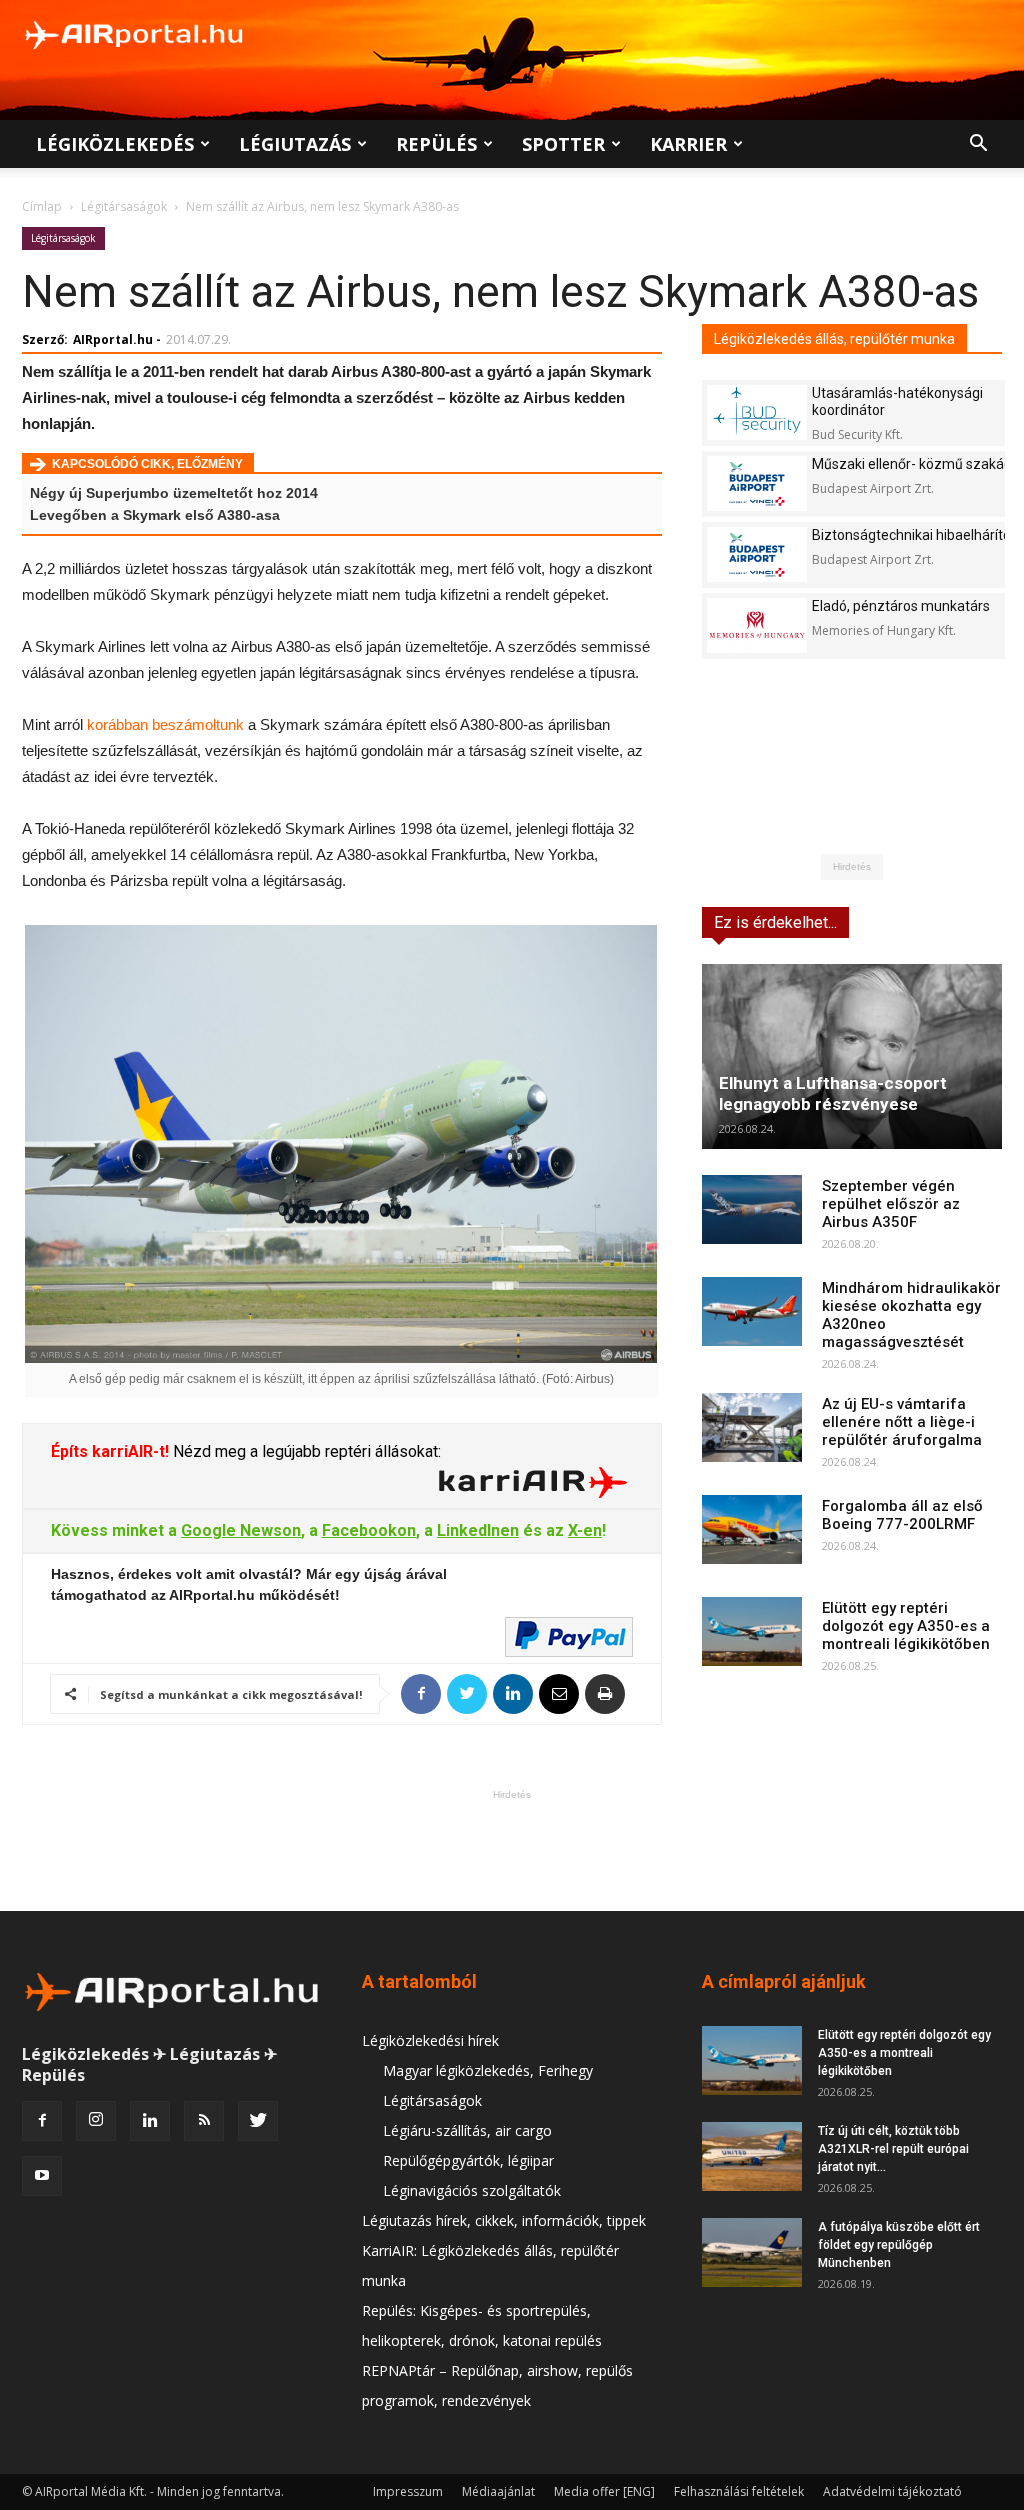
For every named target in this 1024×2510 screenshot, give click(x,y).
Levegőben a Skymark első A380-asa (155, 515)
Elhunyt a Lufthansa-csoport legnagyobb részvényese (833, 1093)
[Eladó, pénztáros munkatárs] (757, 625)
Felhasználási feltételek (739, 2491)
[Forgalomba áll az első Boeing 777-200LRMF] (752, 1529)
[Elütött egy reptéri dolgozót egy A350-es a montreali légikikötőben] (752, 1631)
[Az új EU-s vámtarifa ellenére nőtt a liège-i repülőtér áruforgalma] (752, 1427)
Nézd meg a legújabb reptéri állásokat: (305, 1451)
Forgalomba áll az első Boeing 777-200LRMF (902, 1515)
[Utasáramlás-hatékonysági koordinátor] (757, 412)
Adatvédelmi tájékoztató (892, 2491)
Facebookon (369, 1530)
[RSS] (204, 2121)
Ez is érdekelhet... (775, 922)
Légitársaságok (124, 206)
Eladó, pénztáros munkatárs (901, 606)
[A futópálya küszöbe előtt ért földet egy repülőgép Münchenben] (752, 2252)
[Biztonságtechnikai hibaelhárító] (757, 554)
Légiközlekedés (115, 144)
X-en (585, 1530)
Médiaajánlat (498, 2491)
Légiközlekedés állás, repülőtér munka (834, 339)
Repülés (436, 144)
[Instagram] (96, 2121)
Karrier (688, 144)
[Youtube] (42, 2176)
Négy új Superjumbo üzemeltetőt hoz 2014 (174, 493)
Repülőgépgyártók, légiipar (468, 2160)
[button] (978, 145)
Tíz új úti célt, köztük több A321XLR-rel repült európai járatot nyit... (893, 2149)
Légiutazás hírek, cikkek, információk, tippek (504, 2220)
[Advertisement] (512, 1850)
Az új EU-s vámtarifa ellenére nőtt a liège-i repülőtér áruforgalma (902, 1422)
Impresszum (408, 2491)
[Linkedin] (150, 2121)
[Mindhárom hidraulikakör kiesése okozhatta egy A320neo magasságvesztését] (752, 1311)
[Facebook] (42, 2121)
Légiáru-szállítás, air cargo (467, 2130)
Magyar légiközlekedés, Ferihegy (488, 2070)
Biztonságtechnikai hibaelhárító (911, 535)
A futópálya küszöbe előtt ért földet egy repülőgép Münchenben (899, 2245)
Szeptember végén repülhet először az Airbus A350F (891, 1204)
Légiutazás (295, 144)
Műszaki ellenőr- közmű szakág (912, 464)
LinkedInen (478, 1530)
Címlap (42, 206)
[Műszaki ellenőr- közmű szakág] (757, 483)
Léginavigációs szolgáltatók (472, 2190)
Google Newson (241, 1530)
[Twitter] (258, 2121)
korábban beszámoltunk (165, 724)
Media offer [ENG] (604, 2491)
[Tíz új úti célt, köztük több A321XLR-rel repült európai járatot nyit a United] (752, 2156)
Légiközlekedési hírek (430, 2040)
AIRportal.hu (113, 339)
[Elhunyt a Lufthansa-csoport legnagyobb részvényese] (852, 1056)
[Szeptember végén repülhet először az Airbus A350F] (752, 1209)
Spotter (563, 144)
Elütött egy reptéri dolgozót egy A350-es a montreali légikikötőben (906, 1626)
